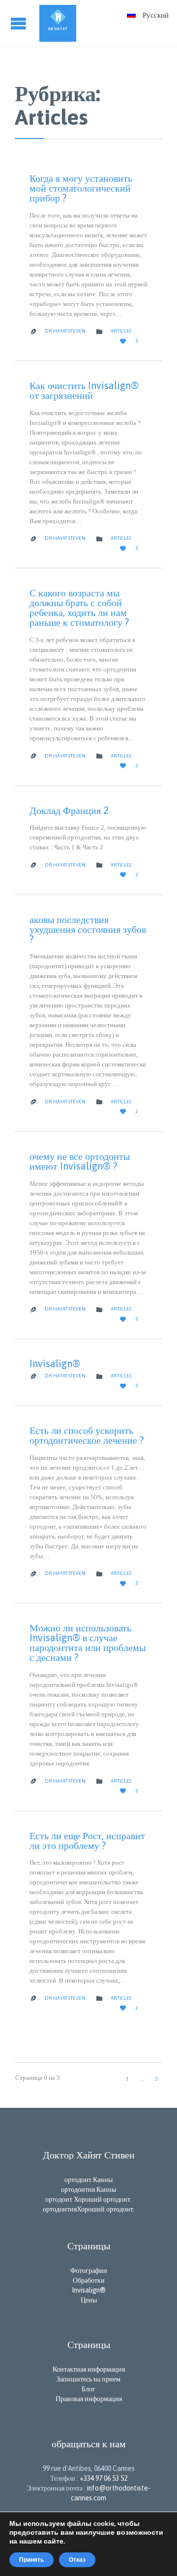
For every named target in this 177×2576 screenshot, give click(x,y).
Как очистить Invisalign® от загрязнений (84, 390)
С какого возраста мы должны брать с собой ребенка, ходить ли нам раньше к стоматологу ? (79, 607)
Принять (31, 2560)
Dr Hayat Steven (65, 331)
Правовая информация (89, 2399)
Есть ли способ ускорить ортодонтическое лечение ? (87, 1435)
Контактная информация (89, 2369)
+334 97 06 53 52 (103, 2478)
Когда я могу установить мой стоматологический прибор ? (81, 188)
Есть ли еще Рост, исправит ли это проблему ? (87, 1840)
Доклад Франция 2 (69, 810)
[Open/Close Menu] (20, 23)
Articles (121, 331)
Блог (88, 2389)
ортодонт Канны (88, 2180)
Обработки (89, 2280)
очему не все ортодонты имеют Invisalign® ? (80, 1161)
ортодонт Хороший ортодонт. (88, 2199)
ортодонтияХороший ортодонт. (89, 2209)
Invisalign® (55, 1363)
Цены (89, 2300)
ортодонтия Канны (88, 2189)
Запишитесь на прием (88, 2379)
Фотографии (89, 2270)
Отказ (77, 2560)
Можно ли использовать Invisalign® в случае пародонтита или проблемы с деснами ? (88, 1642)
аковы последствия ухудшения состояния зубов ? (88, 929)
